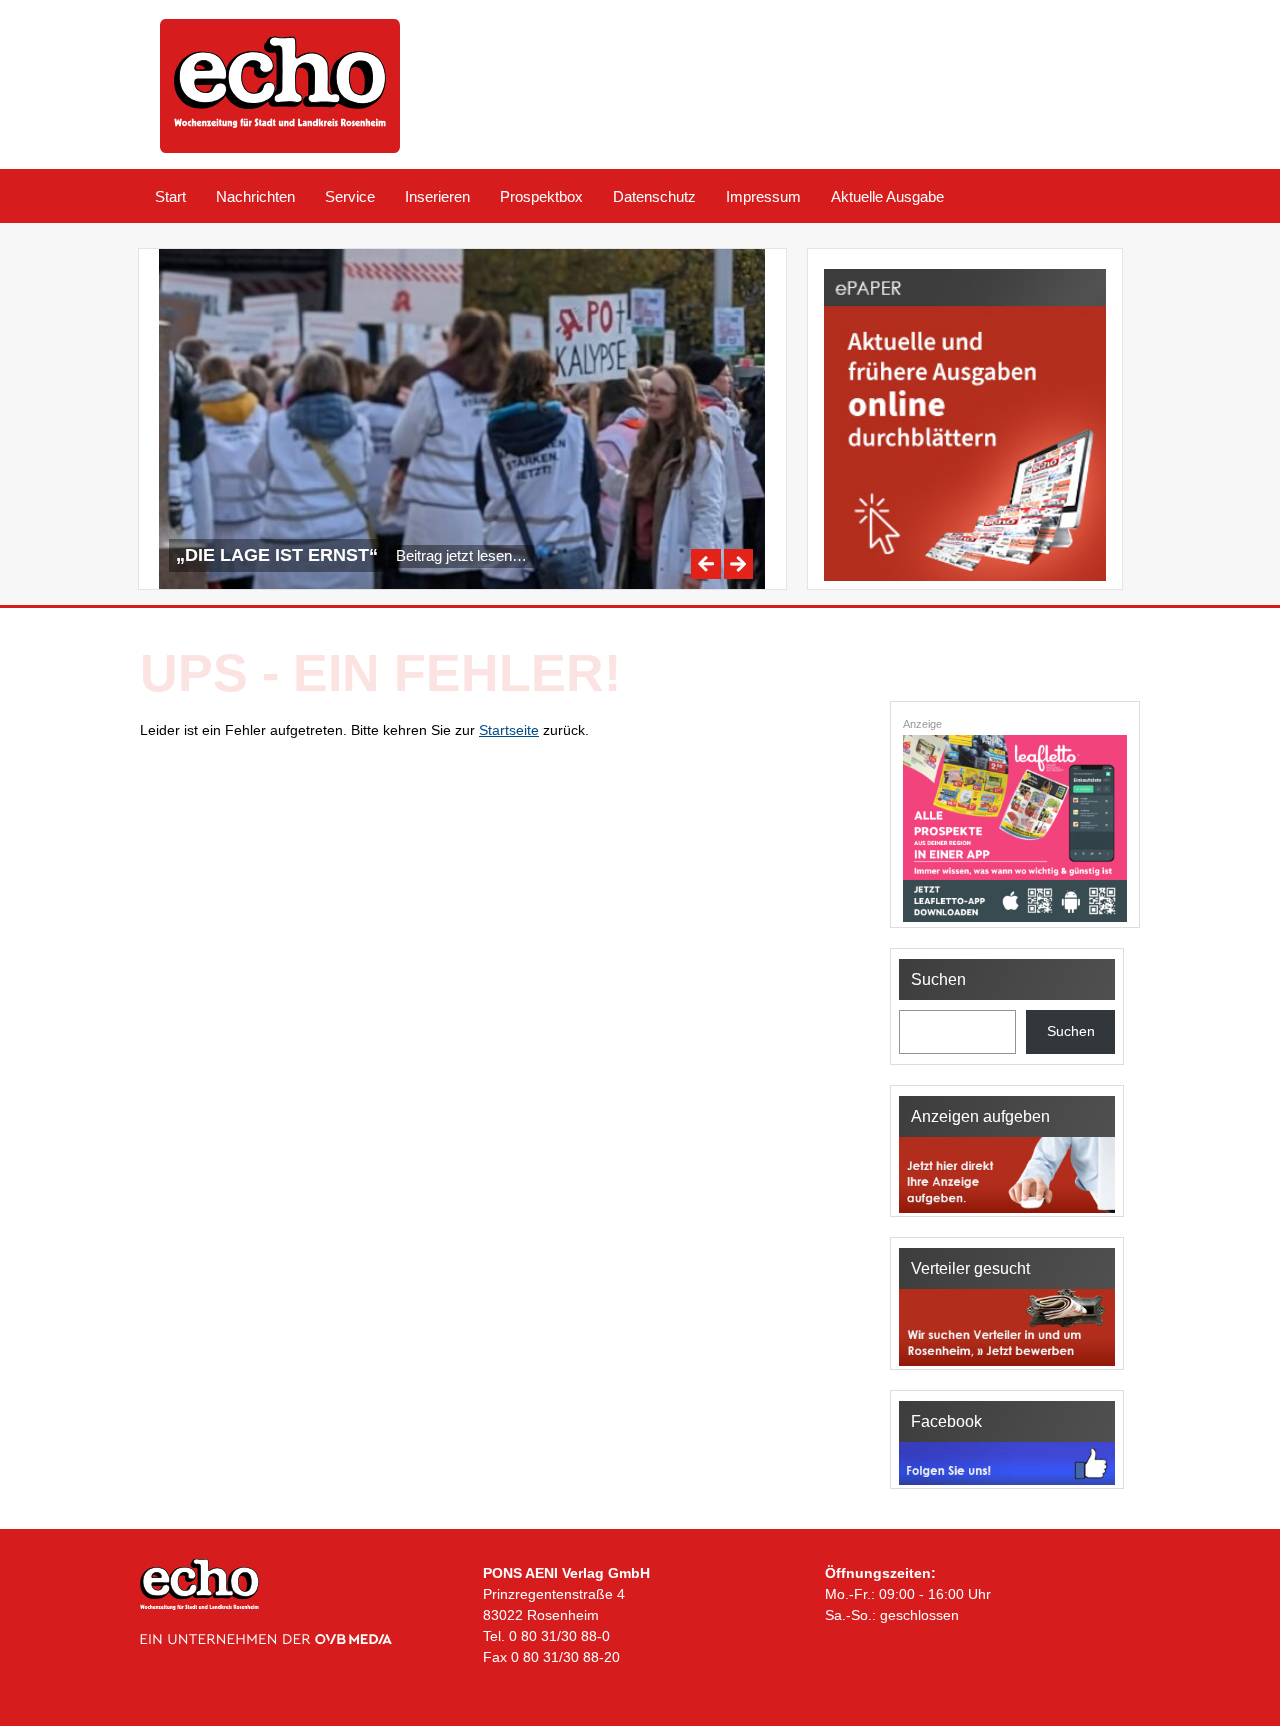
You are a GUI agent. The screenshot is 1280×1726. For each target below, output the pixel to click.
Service (350, 196)
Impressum (763, 196)
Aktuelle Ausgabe (887, 196)
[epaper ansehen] (965, 581)
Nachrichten (255, 196)
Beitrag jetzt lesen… (461, 555)
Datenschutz (654, 196)
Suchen (1071, 1031)
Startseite (509, 730)
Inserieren (437, 196)
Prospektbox (541, 196)
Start (170, 196)
